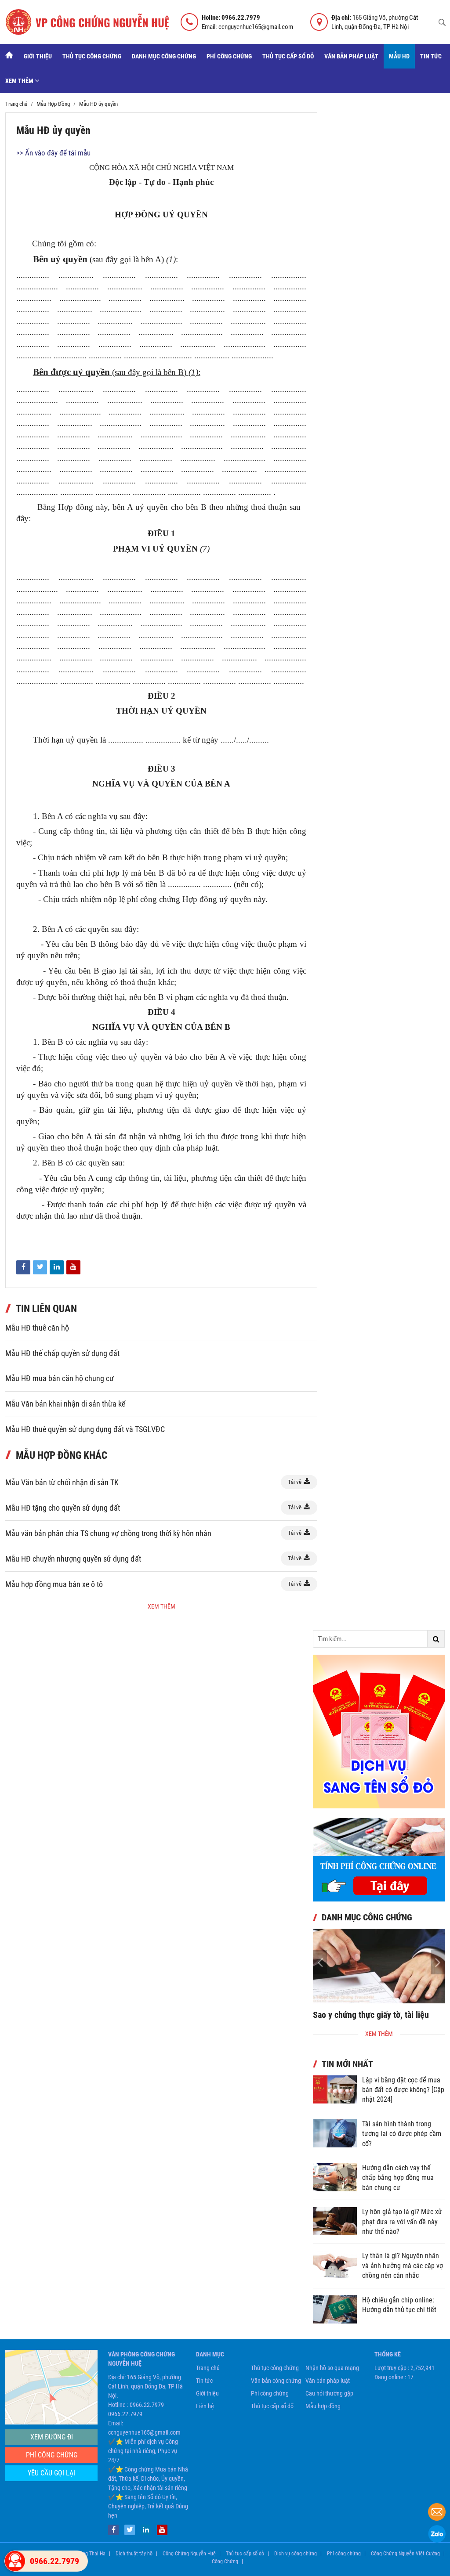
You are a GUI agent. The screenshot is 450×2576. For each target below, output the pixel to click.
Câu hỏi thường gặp (329, 2393)
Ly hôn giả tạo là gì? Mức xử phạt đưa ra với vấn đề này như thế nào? (402, 2222)
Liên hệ (205, 2406)
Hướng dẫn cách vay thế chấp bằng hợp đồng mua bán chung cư (398, 2178)
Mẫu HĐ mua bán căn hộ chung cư (60, 1378)
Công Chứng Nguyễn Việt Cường (405, 2554)
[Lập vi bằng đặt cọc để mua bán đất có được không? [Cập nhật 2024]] (335, 2089)
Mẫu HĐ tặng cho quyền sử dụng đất (63, 1508)
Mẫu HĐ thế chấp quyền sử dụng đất (62, 1353)
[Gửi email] (437, 2513)
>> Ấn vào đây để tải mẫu (53, 153)
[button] (438, 1962)
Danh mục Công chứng (164, 56)
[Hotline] (15, 2561)
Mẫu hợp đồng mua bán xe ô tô (54, 1584)
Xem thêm (20, 81)
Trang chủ (208, 2368)
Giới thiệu (38, 56)
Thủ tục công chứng (92, 56)
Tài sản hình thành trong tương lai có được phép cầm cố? (402, 2134)
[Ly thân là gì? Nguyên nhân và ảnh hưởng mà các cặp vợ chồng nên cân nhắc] (335, 2265)
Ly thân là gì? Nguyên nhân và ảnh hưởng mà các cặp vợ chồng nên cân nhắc (403, 2266)
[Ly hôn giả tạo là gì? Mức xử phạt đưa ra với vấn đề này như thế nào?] (335, 2221)
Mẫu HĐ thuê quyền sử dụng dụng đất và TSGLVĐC (85, 1429)
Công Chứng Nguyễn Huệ (189, 2554)
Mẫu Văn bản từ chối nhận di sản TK (62, 1482)
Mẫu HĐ (399, 56)
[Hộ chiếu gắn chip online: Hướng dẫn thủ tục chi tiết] (335, 2309)
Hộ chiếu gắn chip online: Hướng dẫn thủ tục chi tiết (399, 2305)
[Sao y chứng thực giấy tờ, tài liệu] (379, 1966)
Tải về (295, 1482)
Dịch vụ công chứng (296, 2554)
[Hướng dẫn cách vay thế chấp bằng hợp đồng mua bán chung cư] (335, 2177)
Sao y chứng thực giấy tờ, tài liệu (371, 2015)
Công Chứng (225, 2562)
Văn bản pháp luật (351, 56)
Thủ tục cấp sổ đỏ (288, 56)
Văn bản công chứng (276, 2381)
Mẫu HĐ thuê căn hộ (37, 1328)
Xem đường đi (52, 2437)
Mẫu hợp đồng (323, 2406)
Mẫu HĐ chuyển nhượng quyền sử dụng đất (73, 1559)
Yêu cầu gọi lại (51, 2473)
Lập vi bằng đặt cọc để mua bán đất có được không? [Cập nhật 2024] (403, 2090)
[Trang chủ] (9, 56)
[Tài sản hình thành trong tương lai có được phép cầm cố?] (335, 2133)
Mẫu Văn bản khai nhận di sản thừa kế (65, 1404)
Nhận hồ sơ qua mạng (332, 2368)
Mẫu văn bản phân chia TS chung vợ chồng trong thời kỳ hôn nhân (108, 1533)
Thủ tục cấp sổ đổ (272, 2406)
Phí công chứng (229, 56)
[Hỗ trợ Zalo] (437, 2535)
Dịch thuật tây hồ (134, 2554)
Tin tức (431, 56)
